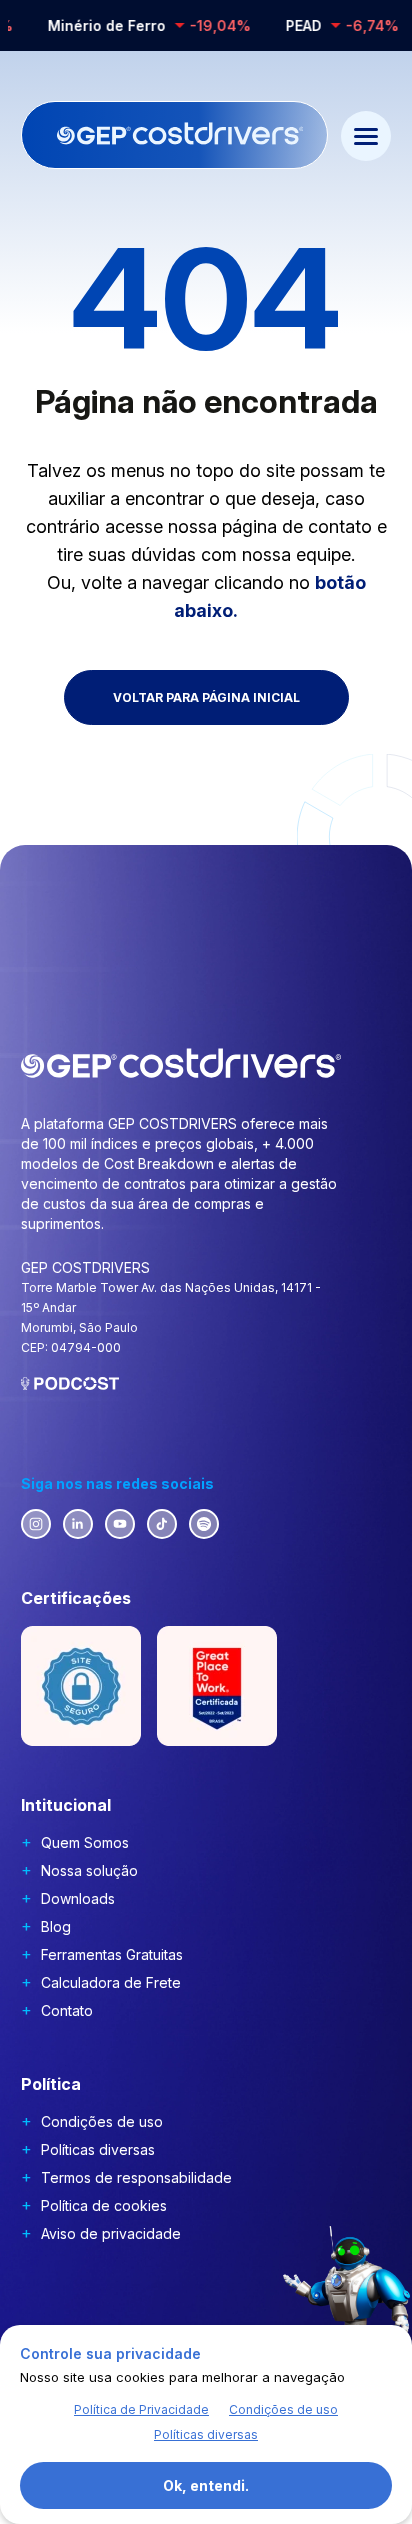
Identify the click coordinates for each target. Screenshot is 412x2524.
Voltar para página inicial (206, 697)
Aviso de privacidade (111, 2233)
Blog (56, 1926)
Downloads (78, 1898)
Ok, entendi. (206, 2485)
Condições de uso (102, 2121)
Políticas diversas (98, 2149)
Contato (67, 2010)
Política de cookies (104, 2205)
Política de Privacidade (141, 2409)
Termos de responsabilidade (136, 2177)
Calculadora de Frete (111, 1982)
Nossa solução (89, 1870)
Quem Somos (85, 1842)
